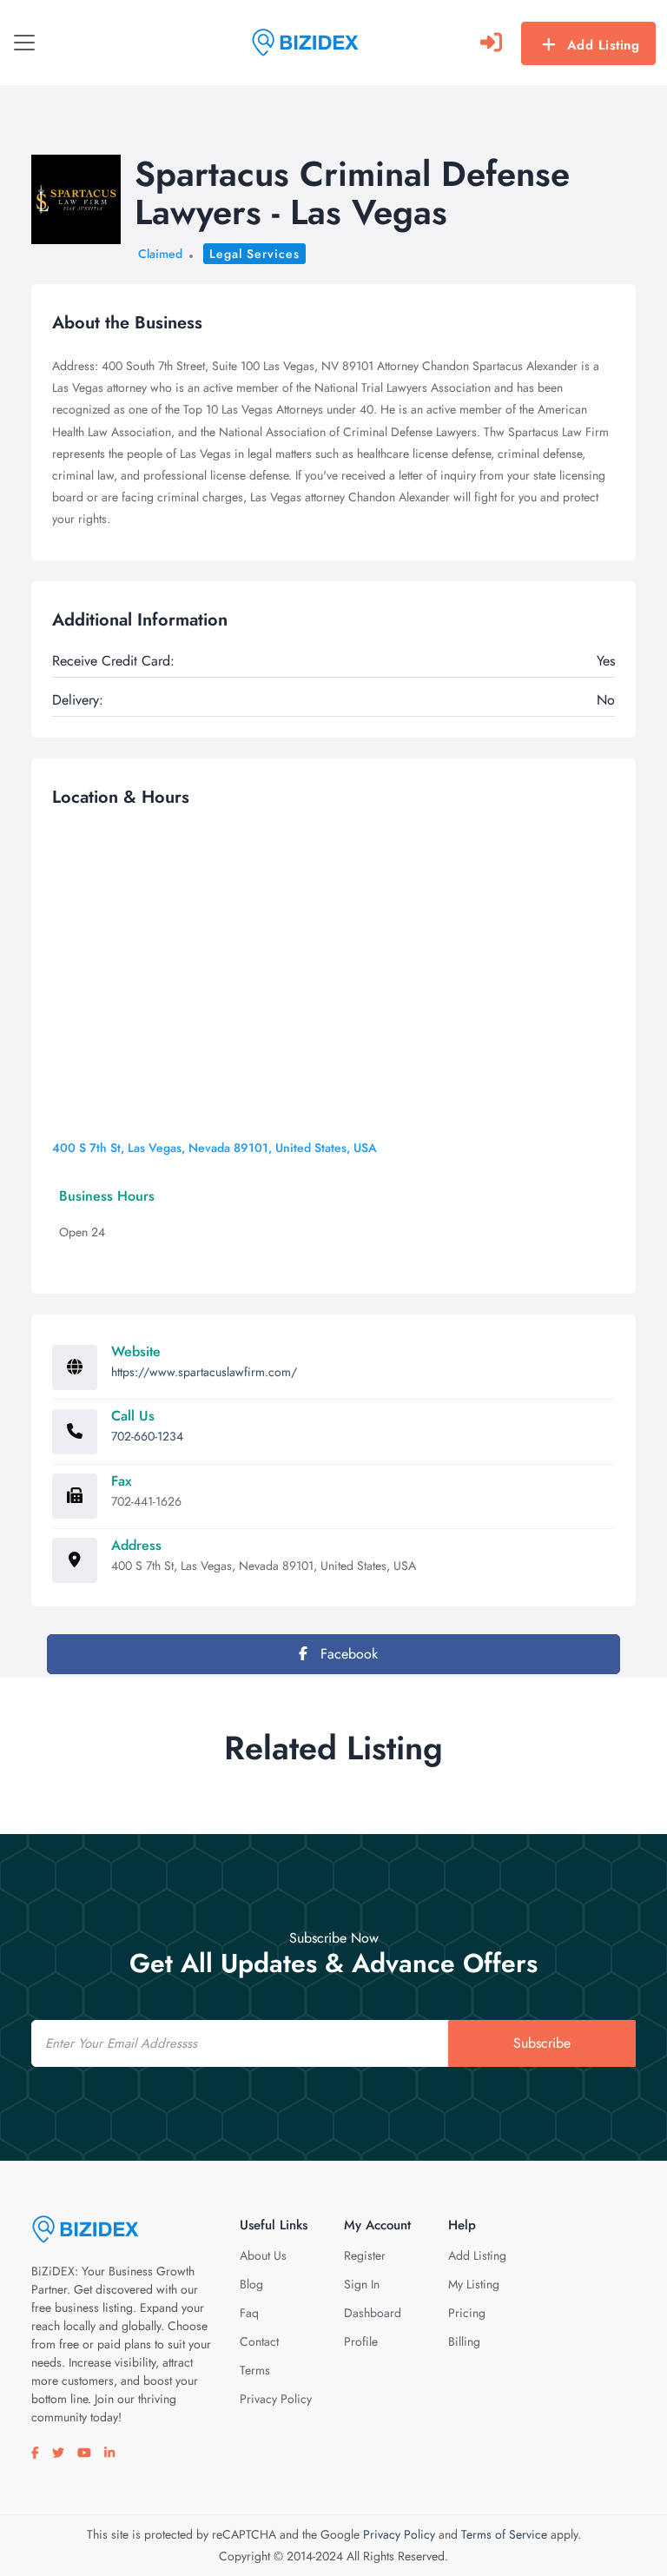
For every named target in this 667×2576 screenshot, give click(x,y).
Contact (259, 2341)
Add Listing (604, 45)
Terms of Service (504, 2534)
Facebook (347, 1654)
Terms (255, 2370)
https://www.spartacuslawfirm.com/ (204, 1372)
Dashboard (373, 2313)
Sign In (362, 2284)
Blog (251, 2284)
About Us (263, 2255)
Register (365, 2255)
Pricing (467, 2313)
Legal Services (254, 254)
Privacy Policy (276, 2399)
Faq (249, 2313)
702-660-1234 (147, 1436)
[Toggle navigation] (24, 43)
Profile (361, 2341)
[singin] (491, 43)
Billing (464, 2341)
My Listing (474, 2284)
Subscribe (542, 2043)
